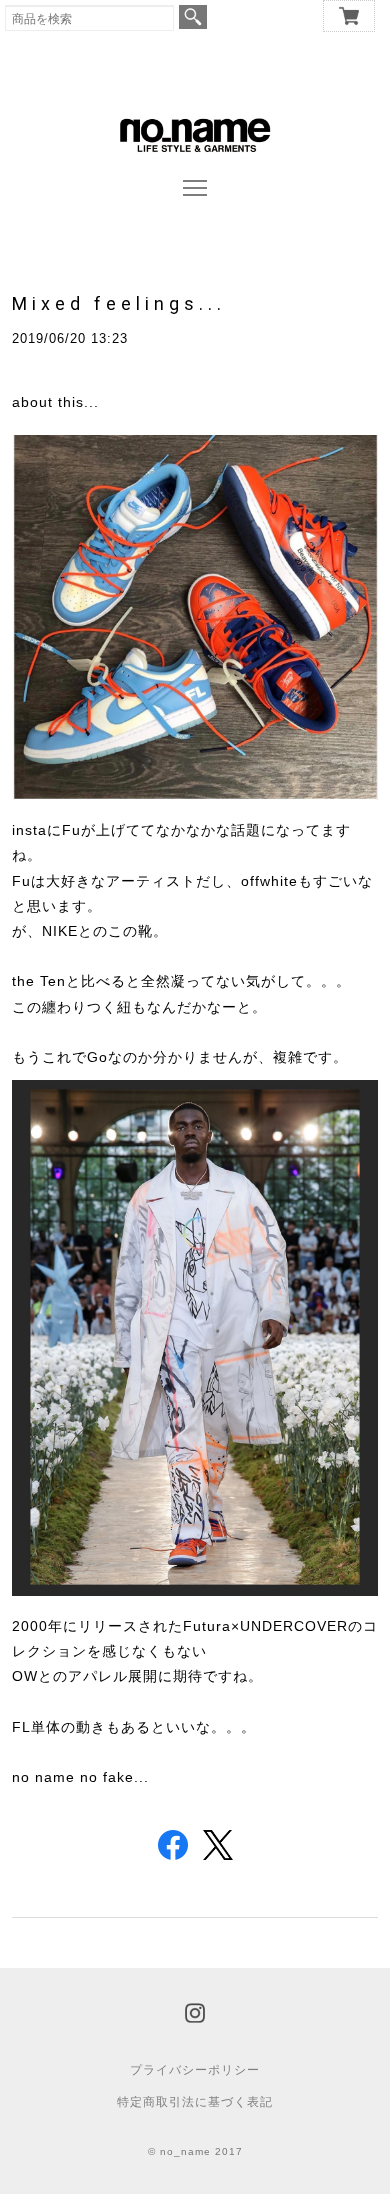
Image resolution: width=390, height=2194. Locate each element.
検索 (193, 17)
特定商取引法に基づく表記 (195, 2102)
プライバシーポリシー (195, 2070)
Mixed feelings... (119, 303)
